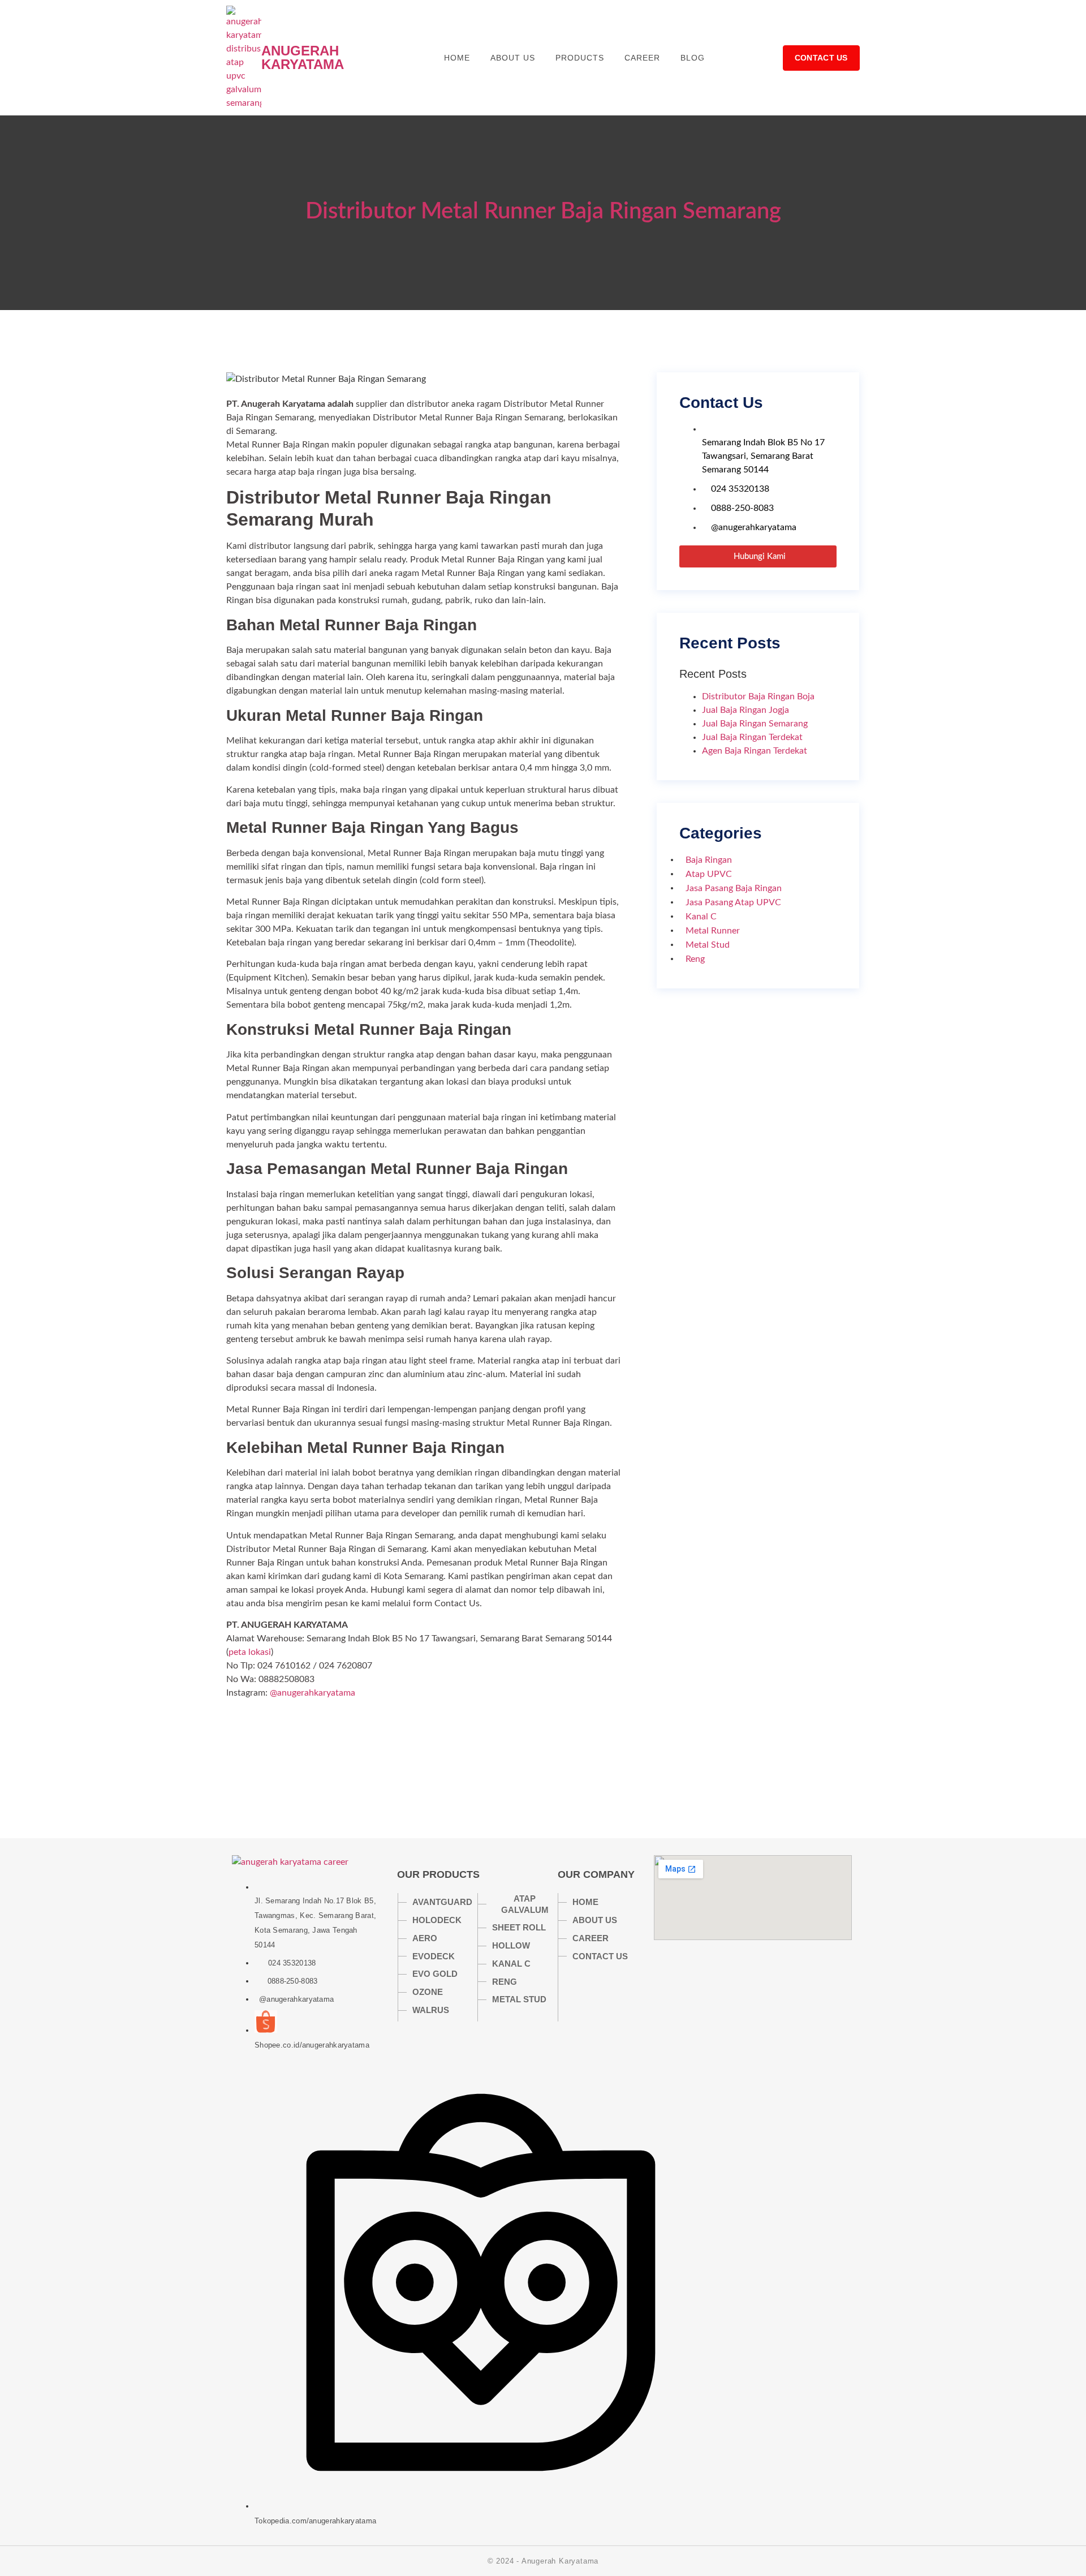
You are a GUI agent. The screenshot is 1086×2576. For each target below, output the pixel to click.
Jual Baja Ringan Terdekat (752, 737)
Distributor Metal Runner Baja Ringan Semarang (543, 212)
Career (642, 58)
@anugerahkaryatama (313, 1693)
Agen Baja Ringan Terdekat (755, 751)
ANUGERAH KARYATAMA (303, 57)
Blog (693, 58)
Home (457, 58)
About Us (513, 58)
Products (580, 58)
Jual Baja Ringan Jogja (745, 710)
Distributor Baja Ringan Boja (758, 696)
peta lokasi (250, 1652)
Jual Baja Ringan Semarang (755, 724)
